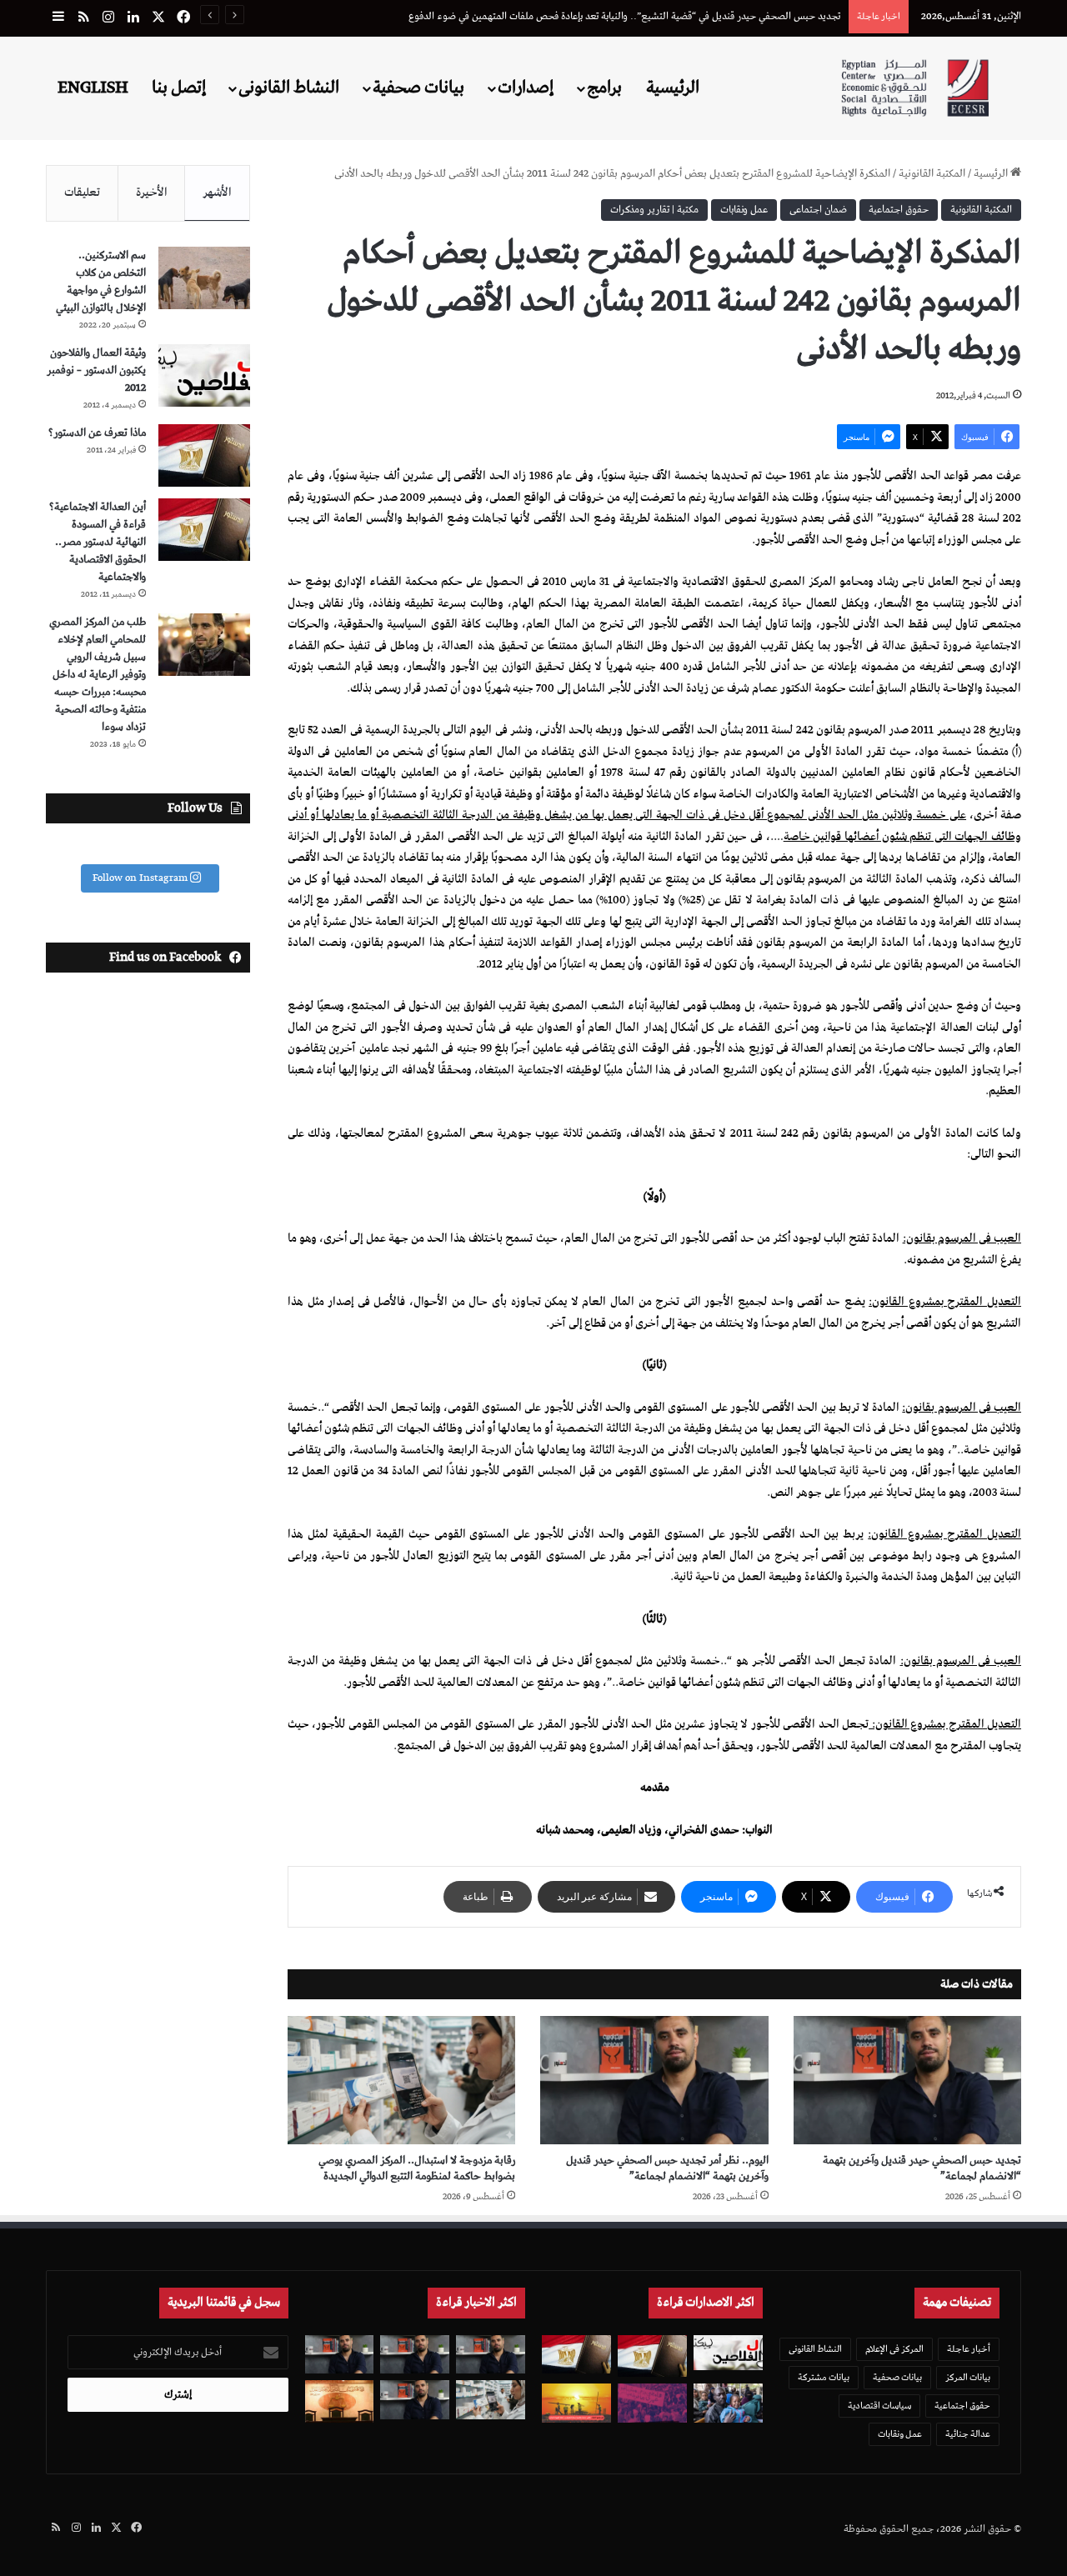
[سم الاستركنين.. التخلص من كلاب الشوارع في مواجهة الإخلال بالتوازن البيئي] (204, 278)
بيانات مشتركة (824, 2377)
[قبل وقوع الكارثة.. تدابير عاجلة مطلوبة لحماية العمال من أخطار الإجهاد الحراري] (576, 2403)
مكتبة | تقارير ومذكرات (654, 210)
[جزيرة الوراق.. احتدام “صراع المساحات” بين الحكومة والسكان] (652, 2403)
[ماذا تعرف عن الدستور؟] (204, 455)
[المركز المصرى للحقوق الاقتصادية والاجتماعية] (915, 88)
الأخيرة (152, 193)
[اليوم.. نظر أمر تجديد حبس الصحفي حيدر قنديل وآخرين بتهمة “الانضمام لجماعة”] (654, 2080)
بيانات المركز (968, 2377)
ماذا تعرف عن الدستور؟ (97, 433)
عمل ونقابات (744, 210)
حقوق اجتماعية (899, 210)
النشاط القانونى (289, 88)
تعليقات (82, 193)
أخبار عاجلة (969, 2349)
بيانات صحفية (418, 88)
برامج (604, 88)
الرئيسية (673, 88)
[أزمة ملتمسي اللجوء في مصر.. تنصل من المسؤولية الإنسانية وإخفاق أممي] (728, 2403)
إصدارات (526, 88)
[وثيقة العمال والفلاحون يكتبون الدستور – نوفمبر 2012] (204, 375)
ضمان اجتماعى (818, 210)
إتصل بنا (179, 88)
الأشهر (217, 193)
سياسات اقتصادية (879, 2406)
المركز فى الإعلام (894, 2349)
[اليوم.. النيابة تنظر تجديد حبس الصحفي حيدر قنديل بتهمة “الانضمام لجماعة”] (415, 2400)
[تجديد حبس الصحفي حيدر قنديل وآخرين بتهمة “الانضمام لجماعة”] (907, 2080)
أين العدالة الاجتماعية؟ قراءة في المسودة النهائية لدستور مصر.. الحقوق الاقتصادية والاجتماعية (98, 542)
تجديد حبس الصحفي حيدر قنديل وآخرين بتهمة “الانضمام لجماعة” (922, 2168)
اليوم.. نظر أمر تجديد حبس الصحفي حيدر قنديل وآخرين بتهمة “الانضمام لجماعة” (667, 2168)
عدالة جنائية (968, 2434)
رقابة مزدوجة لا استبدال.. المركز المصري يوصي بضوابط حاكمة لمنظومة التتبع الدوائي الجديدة (417, 2168)
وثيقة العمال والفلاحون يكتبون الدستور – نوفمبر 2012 (96, 370)
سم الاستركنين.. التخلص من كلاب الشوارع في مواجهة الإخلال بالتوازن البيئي (101, 282)
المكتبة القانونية (932, 174)
